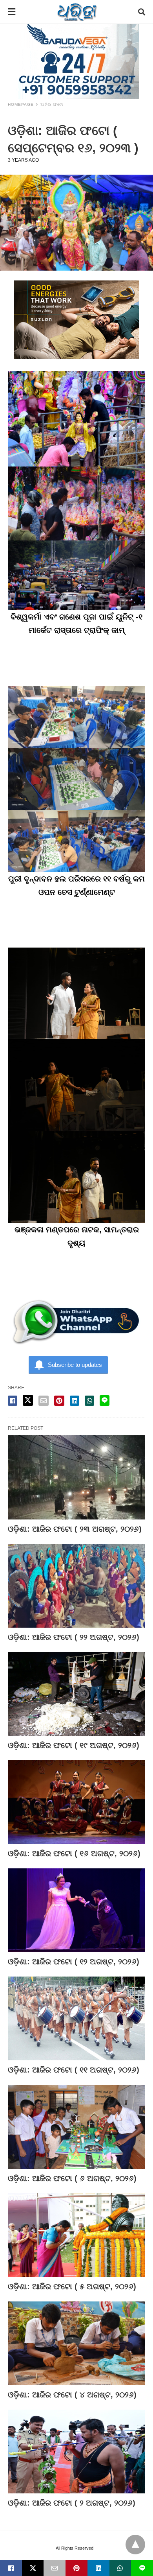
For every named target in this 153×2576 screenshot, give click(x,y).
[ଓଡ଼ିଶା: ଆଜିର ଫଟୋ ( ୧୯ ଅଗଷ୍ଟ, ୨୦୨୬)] (76, 1694)
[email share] (44, 1401)
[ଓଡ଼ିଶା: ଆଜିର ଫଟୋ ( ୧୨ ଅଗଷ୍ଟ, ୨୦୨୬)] (76, 1910)
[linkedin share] (75, 1401)
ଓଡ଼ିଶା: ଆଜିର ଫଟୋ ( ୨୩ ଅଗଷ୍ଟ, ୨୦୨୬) (75, 1529)
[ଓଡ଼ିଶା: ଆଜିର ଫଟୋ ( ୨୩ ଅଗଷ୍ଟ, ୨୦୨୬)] (76, 1477)
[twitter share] (28, 1400)
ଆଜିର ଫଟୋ (52, 104)
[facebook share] (13, 1401)
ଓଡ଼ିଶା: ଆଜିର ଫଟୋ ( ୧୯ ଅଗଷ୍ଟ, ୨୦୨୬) (74, 1745)
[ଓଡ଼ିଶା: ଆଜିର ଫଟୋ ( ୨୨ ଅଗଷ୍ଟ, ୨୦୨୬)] (76, 1586)
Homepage (21, 104)
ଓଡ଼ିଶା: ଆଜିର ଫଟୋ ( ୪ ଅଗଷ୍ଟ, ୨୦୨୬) (72, 2395)
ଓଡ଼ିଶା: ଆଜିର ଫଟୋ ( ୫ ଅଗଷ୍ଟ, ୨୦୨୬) (72, 2286)
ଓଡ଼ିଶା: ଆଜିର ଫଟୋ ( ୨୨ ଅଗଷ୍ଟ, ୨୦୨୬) (74, 1637)
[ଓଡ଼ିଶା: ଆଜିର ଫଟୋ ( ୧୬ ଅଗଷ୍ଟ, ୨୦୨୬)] (76, 1802)
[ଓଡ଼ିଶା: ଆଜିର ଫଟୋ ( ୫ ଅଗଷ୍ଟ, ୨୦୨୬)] (76, 2235)
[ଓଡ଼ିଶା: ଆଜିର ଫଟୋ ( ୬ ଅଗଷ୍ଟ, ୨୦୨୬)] (76, 2127)
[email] (55, 2568)
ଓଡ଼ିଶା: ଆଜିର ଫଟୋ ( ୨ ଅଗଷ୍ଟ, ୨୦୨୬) (72, 2503)
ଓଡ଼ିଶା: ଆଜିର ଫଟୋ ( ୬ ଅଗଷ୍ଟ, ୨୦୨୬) (72, 2178)
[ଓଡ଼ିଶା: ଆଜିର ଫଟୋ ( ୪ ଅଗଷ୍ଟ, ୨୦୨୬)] (76, 2343)
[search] (142, 12)
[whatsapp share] (89, 1401)
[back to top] (135, 2545)
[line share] (105, 1400)
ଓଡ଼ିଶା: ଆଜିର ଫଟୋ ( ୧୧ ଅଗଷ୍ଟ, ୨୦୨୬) (74, 2070)
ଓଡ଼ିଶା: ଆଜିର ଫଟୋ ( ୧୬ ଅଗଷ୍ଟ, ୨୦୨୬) (74, 1853)
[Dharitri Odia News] (77, 12)
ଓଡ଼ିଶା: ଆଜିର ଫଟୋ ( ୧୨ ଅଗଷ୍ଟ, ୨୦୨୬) (74, 1962)
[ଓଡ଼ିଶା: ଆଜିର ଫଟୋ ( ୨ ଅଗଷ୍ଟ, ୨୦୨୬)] (76, 2452)
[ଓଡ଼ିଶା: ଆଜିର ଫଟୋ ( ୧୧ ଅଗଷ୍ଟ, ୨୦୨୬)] (76, 2018)
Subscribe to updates (75, 1365)
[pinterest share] (59, 1401)
